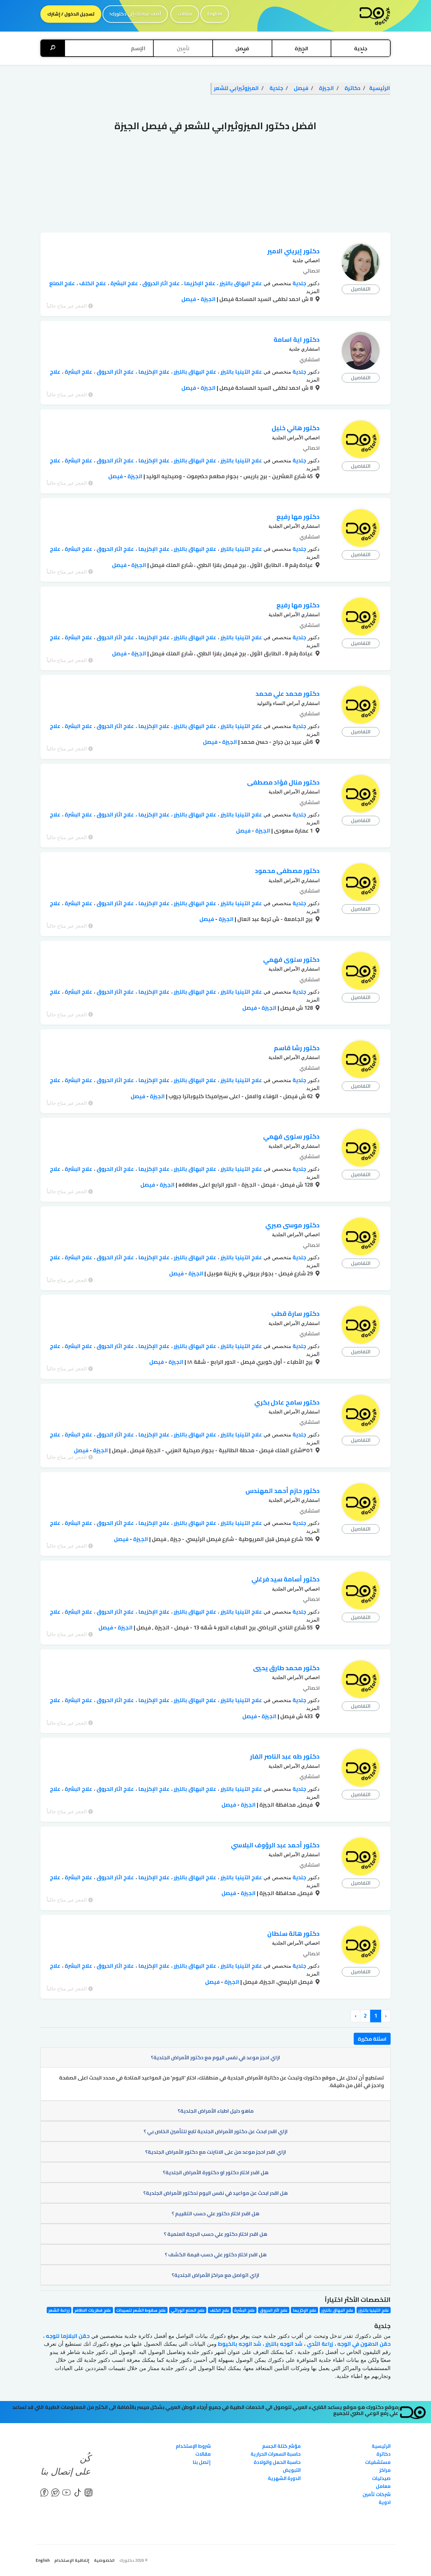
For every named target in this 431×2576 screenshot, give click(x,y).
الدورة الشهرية (284, 2478)
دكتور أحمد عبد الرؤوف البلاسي (275, 1845)
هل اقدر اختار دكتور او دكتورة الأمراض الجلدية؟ (216, 2172)
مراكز (385, 2470)
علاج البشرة (124, 283)
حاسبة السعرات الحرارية (276, 2454)
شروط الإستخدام (193, 2446)
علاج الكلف (92, 283)
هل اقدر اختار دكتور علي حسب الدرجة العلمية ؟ (215, 2234)
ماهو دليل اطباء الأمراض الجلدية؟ (216, 2111)
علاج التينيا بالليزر (241, 372)
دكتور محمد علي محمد (288, 693)
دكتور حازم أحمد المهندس (283, 1491)
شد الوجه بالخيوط (239, 2344)
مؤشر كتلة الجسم (281, 2446)
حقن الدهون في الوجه (363, 2344)
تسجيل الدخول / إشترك (71, 14)
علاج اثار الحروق (160, 283)
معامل (383, 2486)
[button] (361, 48)
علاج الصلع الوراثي (188, 2310)
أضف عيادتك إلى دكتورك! (135, 14)
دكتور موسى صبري (292, 1225)
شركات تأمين (377, 2494)
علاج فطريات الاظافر (93, 2310)
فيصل (189, 299)
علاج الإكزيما (199, 283)
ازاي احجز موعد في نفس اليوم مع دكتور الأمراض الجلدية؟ (215, 2057)
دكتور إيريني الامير (293, 251)
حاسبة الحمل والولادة (277, 2462)
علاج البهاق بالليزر (240, 283)
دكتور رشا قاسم (297, 1048)
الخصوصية (104, 2560)
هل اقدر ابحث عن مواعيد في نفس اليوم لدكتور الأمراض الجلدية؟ (215, 2193)
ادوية (385, 2502)
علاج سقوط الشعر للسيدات (141, 2310)
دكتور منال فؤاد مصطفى (283, 782)
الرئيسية (381, 2446)
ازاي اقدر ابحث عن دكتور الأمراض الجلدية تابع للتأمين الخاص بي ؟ (216, 2131)
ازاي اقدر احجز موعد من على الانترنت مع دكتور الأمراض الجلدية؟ (216, 2152)
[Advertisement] (215, 185)
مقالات (185, 14)
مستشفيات (378, 2462)
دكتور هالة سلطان (293, 1933)
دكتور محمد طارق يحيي (286, 1668)
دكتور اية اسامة (297, 339)
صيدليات (381, 2478)
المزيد (313, 291)
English (215, 14)
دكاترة (384, 2454)
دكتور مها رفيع (298, 517)
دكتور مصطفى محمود (287, 871)
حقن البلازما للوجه (67, 2336)
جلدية (299, 283)
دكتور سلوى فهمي (291, 959)
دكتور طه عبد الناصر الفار (285, 1756)
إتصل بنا (202, 2462)
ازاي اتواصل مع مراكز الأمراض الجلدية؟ (215, 2275)
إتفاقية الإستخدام (72, 2560)
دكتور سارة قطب (295, 1313)
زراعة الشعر (59, 2310)
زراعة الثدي (319, 2344)
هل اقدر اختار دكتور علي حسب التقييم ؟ (215, 2213)
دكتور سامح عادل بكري (287, 1402)
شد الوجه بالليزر (283, 2344)
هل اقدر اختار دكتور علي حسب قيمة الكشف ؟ (216, 2254)
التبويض (292, 2470)
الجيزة (207, 299)
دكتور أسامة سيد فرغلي (286, 1579)
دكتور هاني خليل (296, 428)
